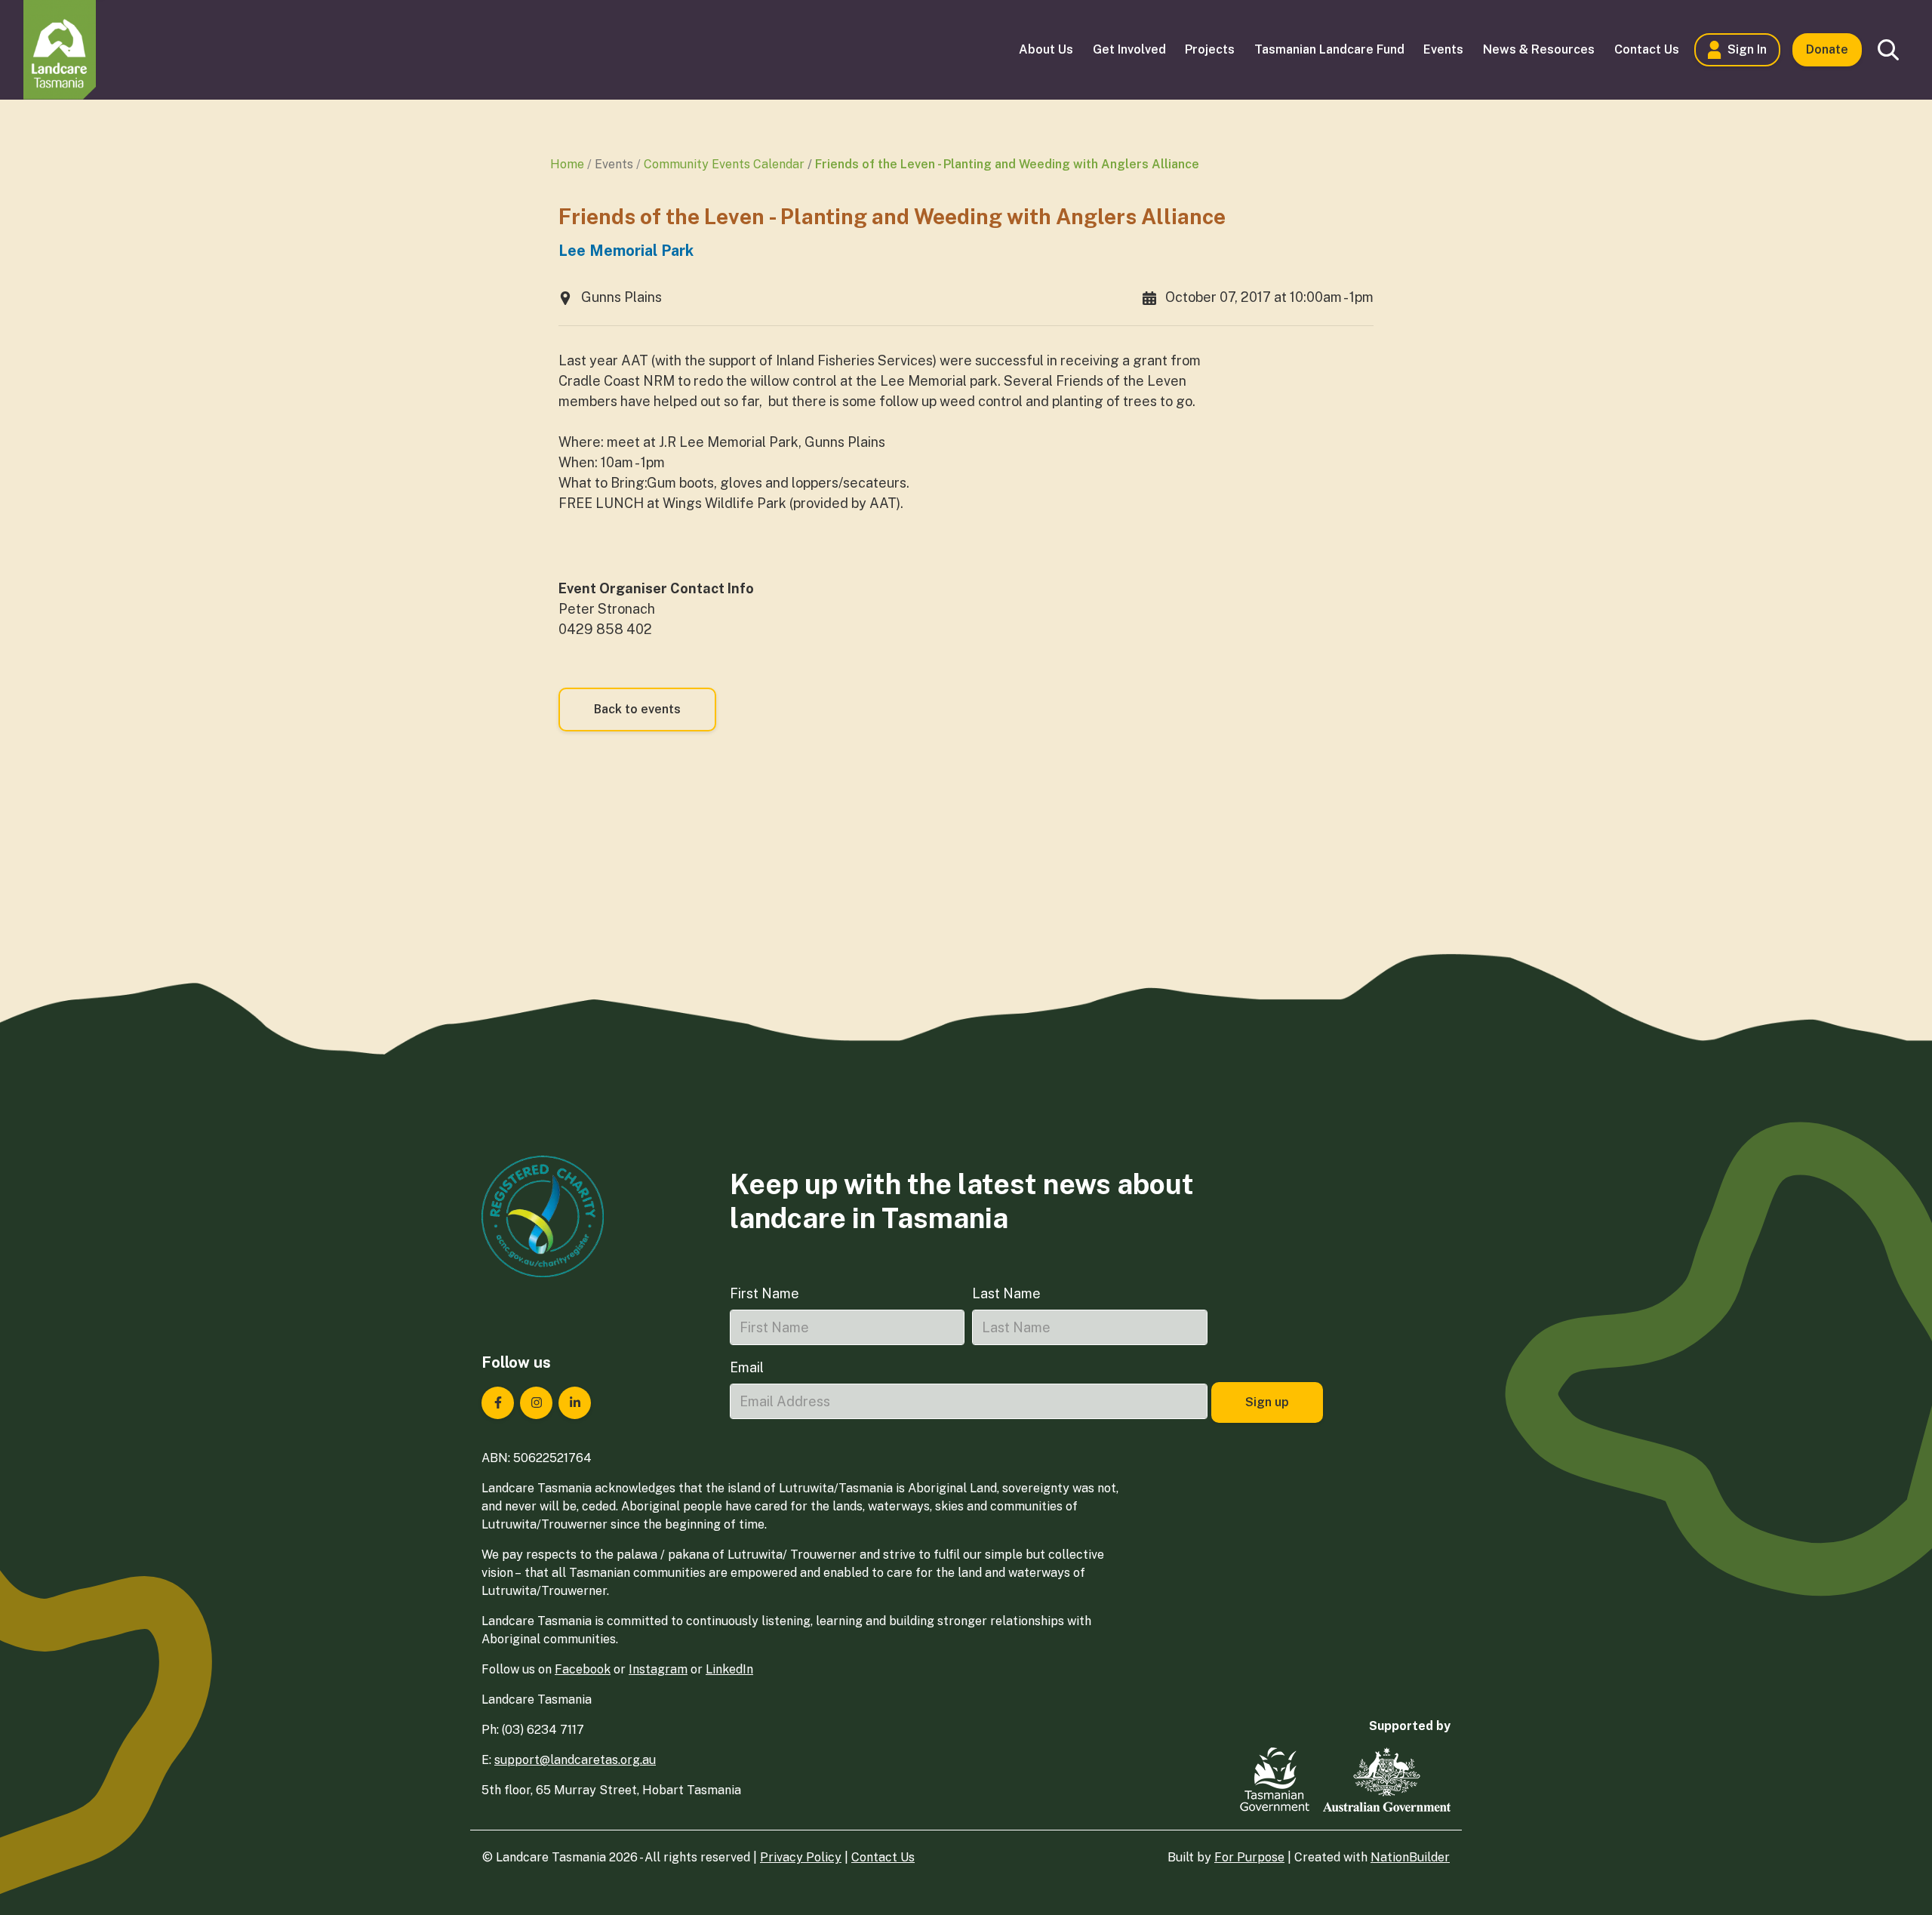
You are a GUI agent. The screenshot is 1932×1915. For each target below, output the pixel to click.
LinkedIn (729, 1669)
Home (567, 164)
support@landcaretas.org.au (575, 1760)
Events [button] (1443, 49)
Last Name (1006, 1293)
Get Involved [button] (1129, 49)
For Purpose (1249, 1857)
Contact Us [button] (1647, 49)
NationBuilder (1410, 1857)
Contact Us (883, 1857)
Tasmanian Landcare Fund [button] (1329, 49)
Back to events (637, 709)
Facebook (583, 1669)
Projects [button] (1210, 49)
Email (747, 1367)
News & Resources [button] (1539, 49)
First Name (764, 1293)
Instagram (658, 1669)
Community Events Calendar (724, 164)
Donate (1827, 49)
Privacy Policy (801, 1857)
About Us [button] (1046, 49)
